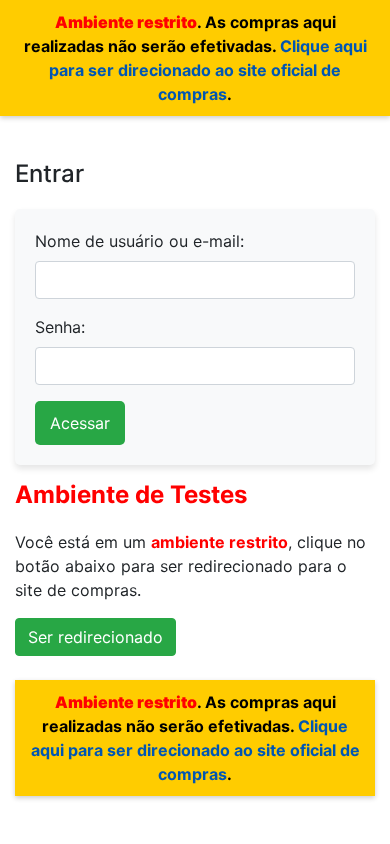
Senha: (60, 327)
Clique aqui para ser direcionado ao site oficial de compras (208, 70)
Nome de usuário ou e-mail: (139, 241)
